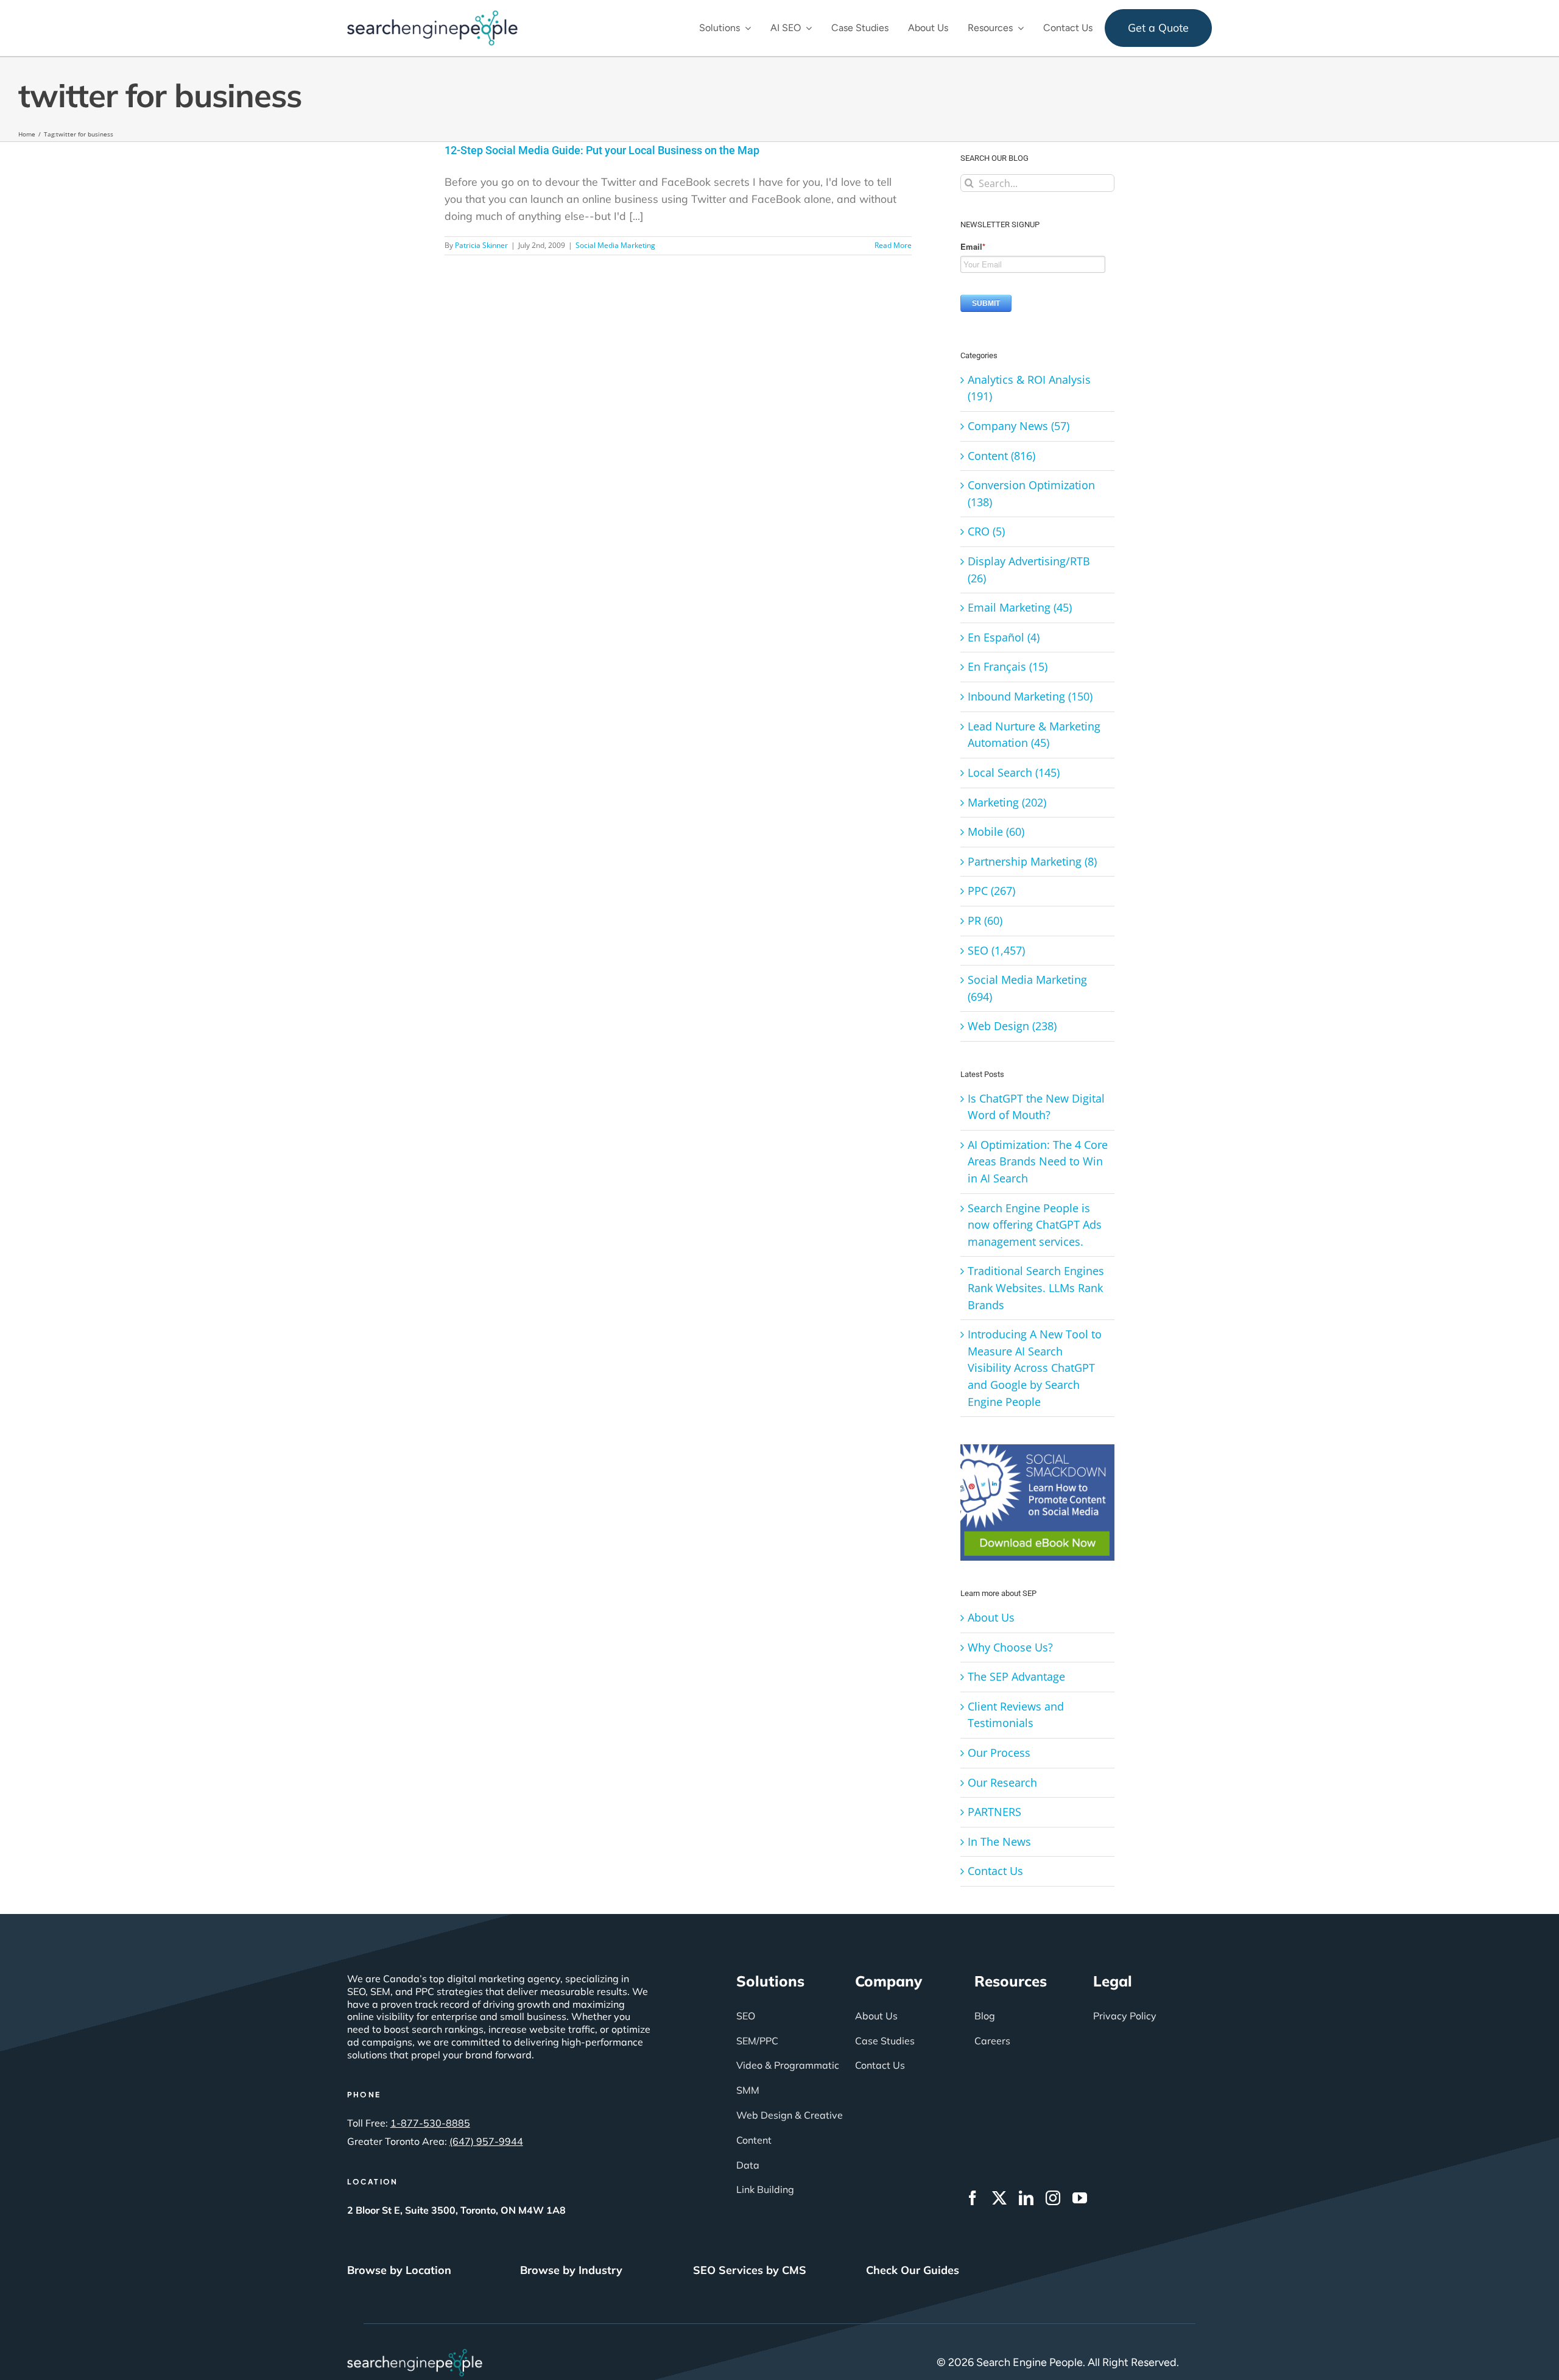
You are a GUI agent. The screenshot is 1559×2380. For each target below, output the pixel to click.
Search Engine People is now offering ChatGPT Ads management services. (1035, 1225)
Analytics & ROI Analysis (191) (1029, 388)
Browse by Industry (571, 2270)
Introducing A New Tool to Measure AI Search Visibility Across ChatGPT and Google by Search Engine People (1035, 1368)
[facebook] (973, 2198)
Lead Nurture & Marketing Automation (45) (1034, 735)
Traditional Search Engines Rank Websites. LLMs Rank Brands (1036, 1287)
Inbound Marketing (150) (1030, 696)
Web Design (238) (1012, 1026)
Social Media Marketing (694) (1027, 988)
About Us (991, 1617)
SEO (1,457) (996, 950)
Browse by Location (399, 2270)
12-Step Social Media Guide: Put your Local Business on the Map (602, 150)
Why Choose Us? (1010, 1647)
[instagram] (1053, 2198)
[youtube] (1080, 2198)
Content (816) (1001, 456)
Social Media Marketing (615, 245)
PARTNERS (994, 1812)
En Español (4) (1004, 637)
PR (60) (985, 920)
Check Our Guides (913, 2270)
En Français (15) (1008, 666)
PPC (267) (991, 891)
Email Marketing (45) (1020, 607)
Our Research (1002, 1782)
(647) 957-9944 (486, 2141)
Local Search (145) (1014, 772)
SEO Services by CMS (750, 2270)
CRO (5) (986, 531)
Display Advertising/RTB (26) (1029, 570)
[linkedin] (1026, 2198)
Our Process (999, 1753)
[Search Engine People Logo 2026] (432, 15)
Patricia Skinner (481, 245)
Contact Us (995, 1871)
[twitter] (999, 2198)
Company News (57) (1019, 426)
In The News (999, 1841)
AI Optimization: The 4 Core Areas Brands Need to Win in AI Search (1038, 1161)
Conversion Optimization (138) (1031, 493)
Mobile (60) (996, 832)
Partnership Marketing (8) (1032, 861)
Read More (893, 245)
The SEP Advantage (1016, 1676)
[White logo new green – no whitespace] (415, 2354)
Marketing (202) (1007, 802)
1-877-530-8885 (430, 2123)
